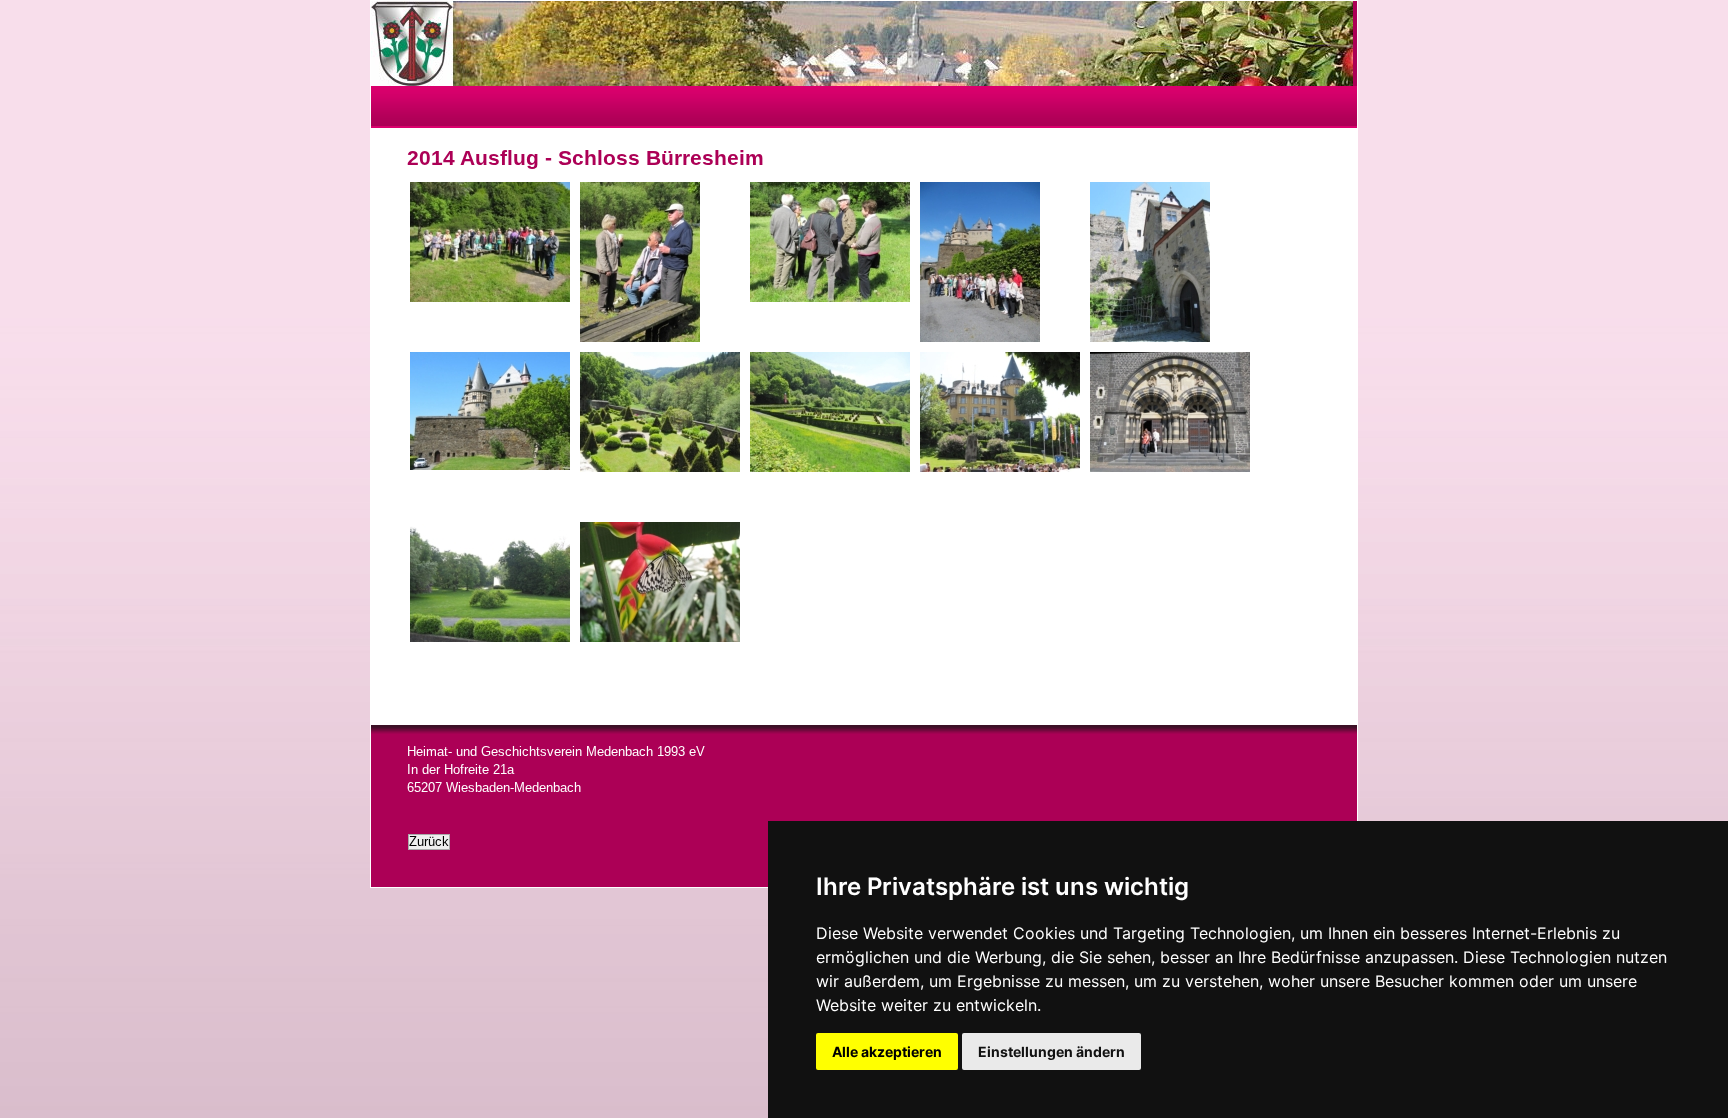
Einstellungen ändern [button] (1051, 1051)
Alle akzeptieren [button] (887, 1051)
